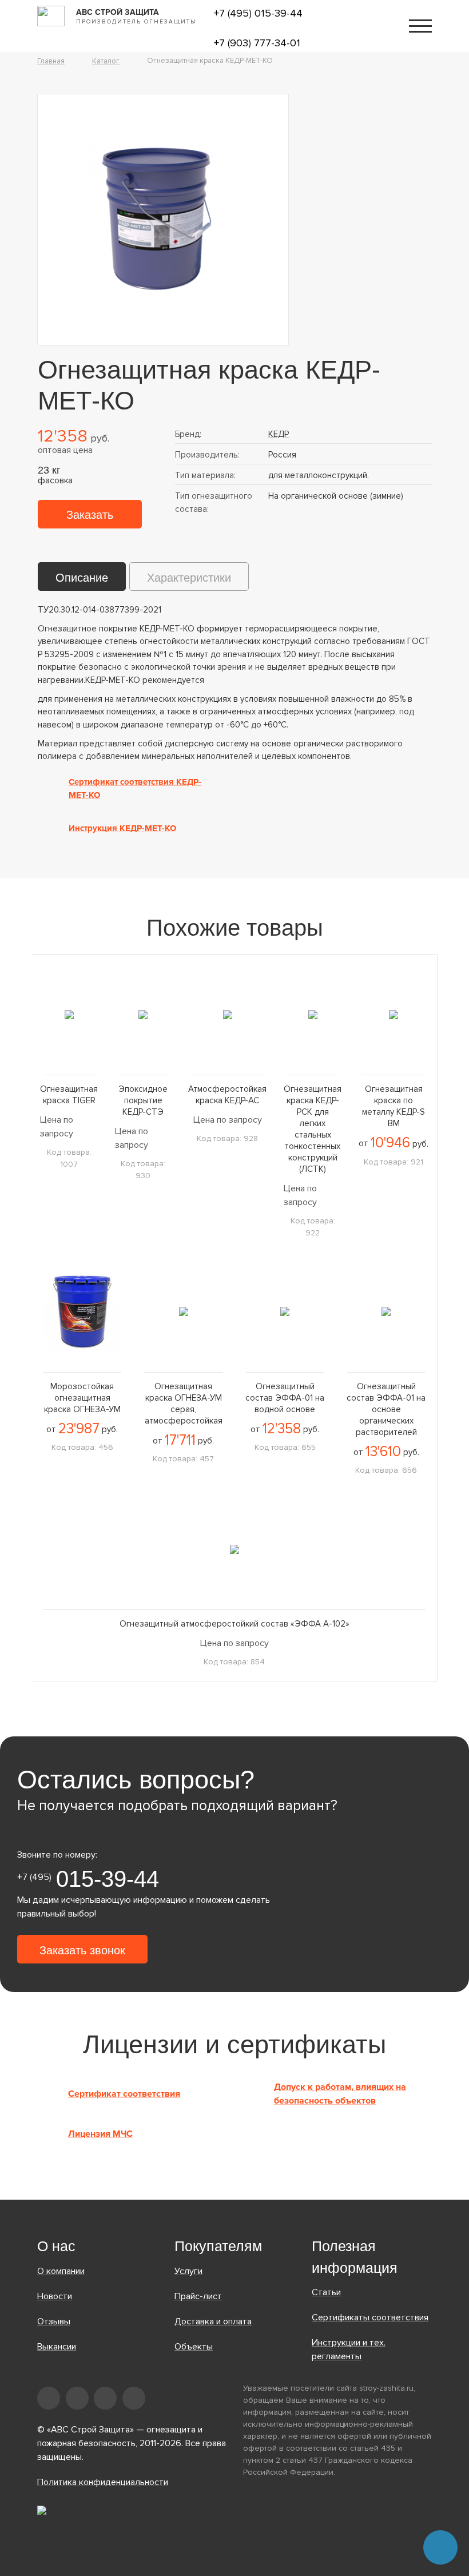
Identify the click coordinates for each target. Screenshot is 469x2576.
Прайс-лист (198, 2296)
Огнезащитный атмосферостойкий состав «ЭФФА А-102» (234, 1624)
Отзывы (54, 2321)
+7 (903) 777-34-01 (257, 43)
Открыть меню (420, 26)
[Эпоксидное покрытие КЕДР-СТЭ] (143, 1014)
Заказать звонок (82, 1950)
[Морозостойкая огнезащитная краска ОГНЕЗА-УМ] (82, 1312)
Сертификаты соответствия (370, 2317)
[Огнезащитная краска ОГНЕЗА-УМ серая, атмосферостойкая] (183, 1312)
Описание (82, 578)
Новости (55, 2296)
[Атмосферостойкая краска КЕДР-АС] (227, 1014)
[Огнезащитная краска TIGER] (69, 1014)
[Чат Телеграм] (440, 2547)
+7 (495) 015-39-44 (258, 13)
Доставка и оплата (213, 2321)
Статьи (326, 2292)
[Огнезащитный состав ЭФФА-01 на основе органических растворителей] (386, 1312)
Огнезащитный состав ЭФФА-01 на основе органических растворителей (386, 1409)
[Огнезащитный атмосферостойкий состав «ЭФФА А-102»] (234, 1549)
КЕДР (279, 434)
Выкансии (57, 2347)
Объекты (194, 2347)
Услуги (188, 2271)
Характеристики (189, 578)
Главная (51, 61)
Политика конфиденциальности (103, 2482)
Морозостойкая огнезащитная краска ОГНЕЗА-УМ (82, 1398)
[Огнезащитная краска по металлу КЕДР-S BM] (394, 1014)
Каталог (106, 61)
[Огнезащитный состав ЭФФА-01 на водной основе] (285, 1312)
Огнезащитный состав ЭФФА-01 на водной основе (285, 1398)
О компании (61, 2271)
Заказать (90, 515)
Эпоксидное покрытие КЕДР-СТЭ (143, 1100)
